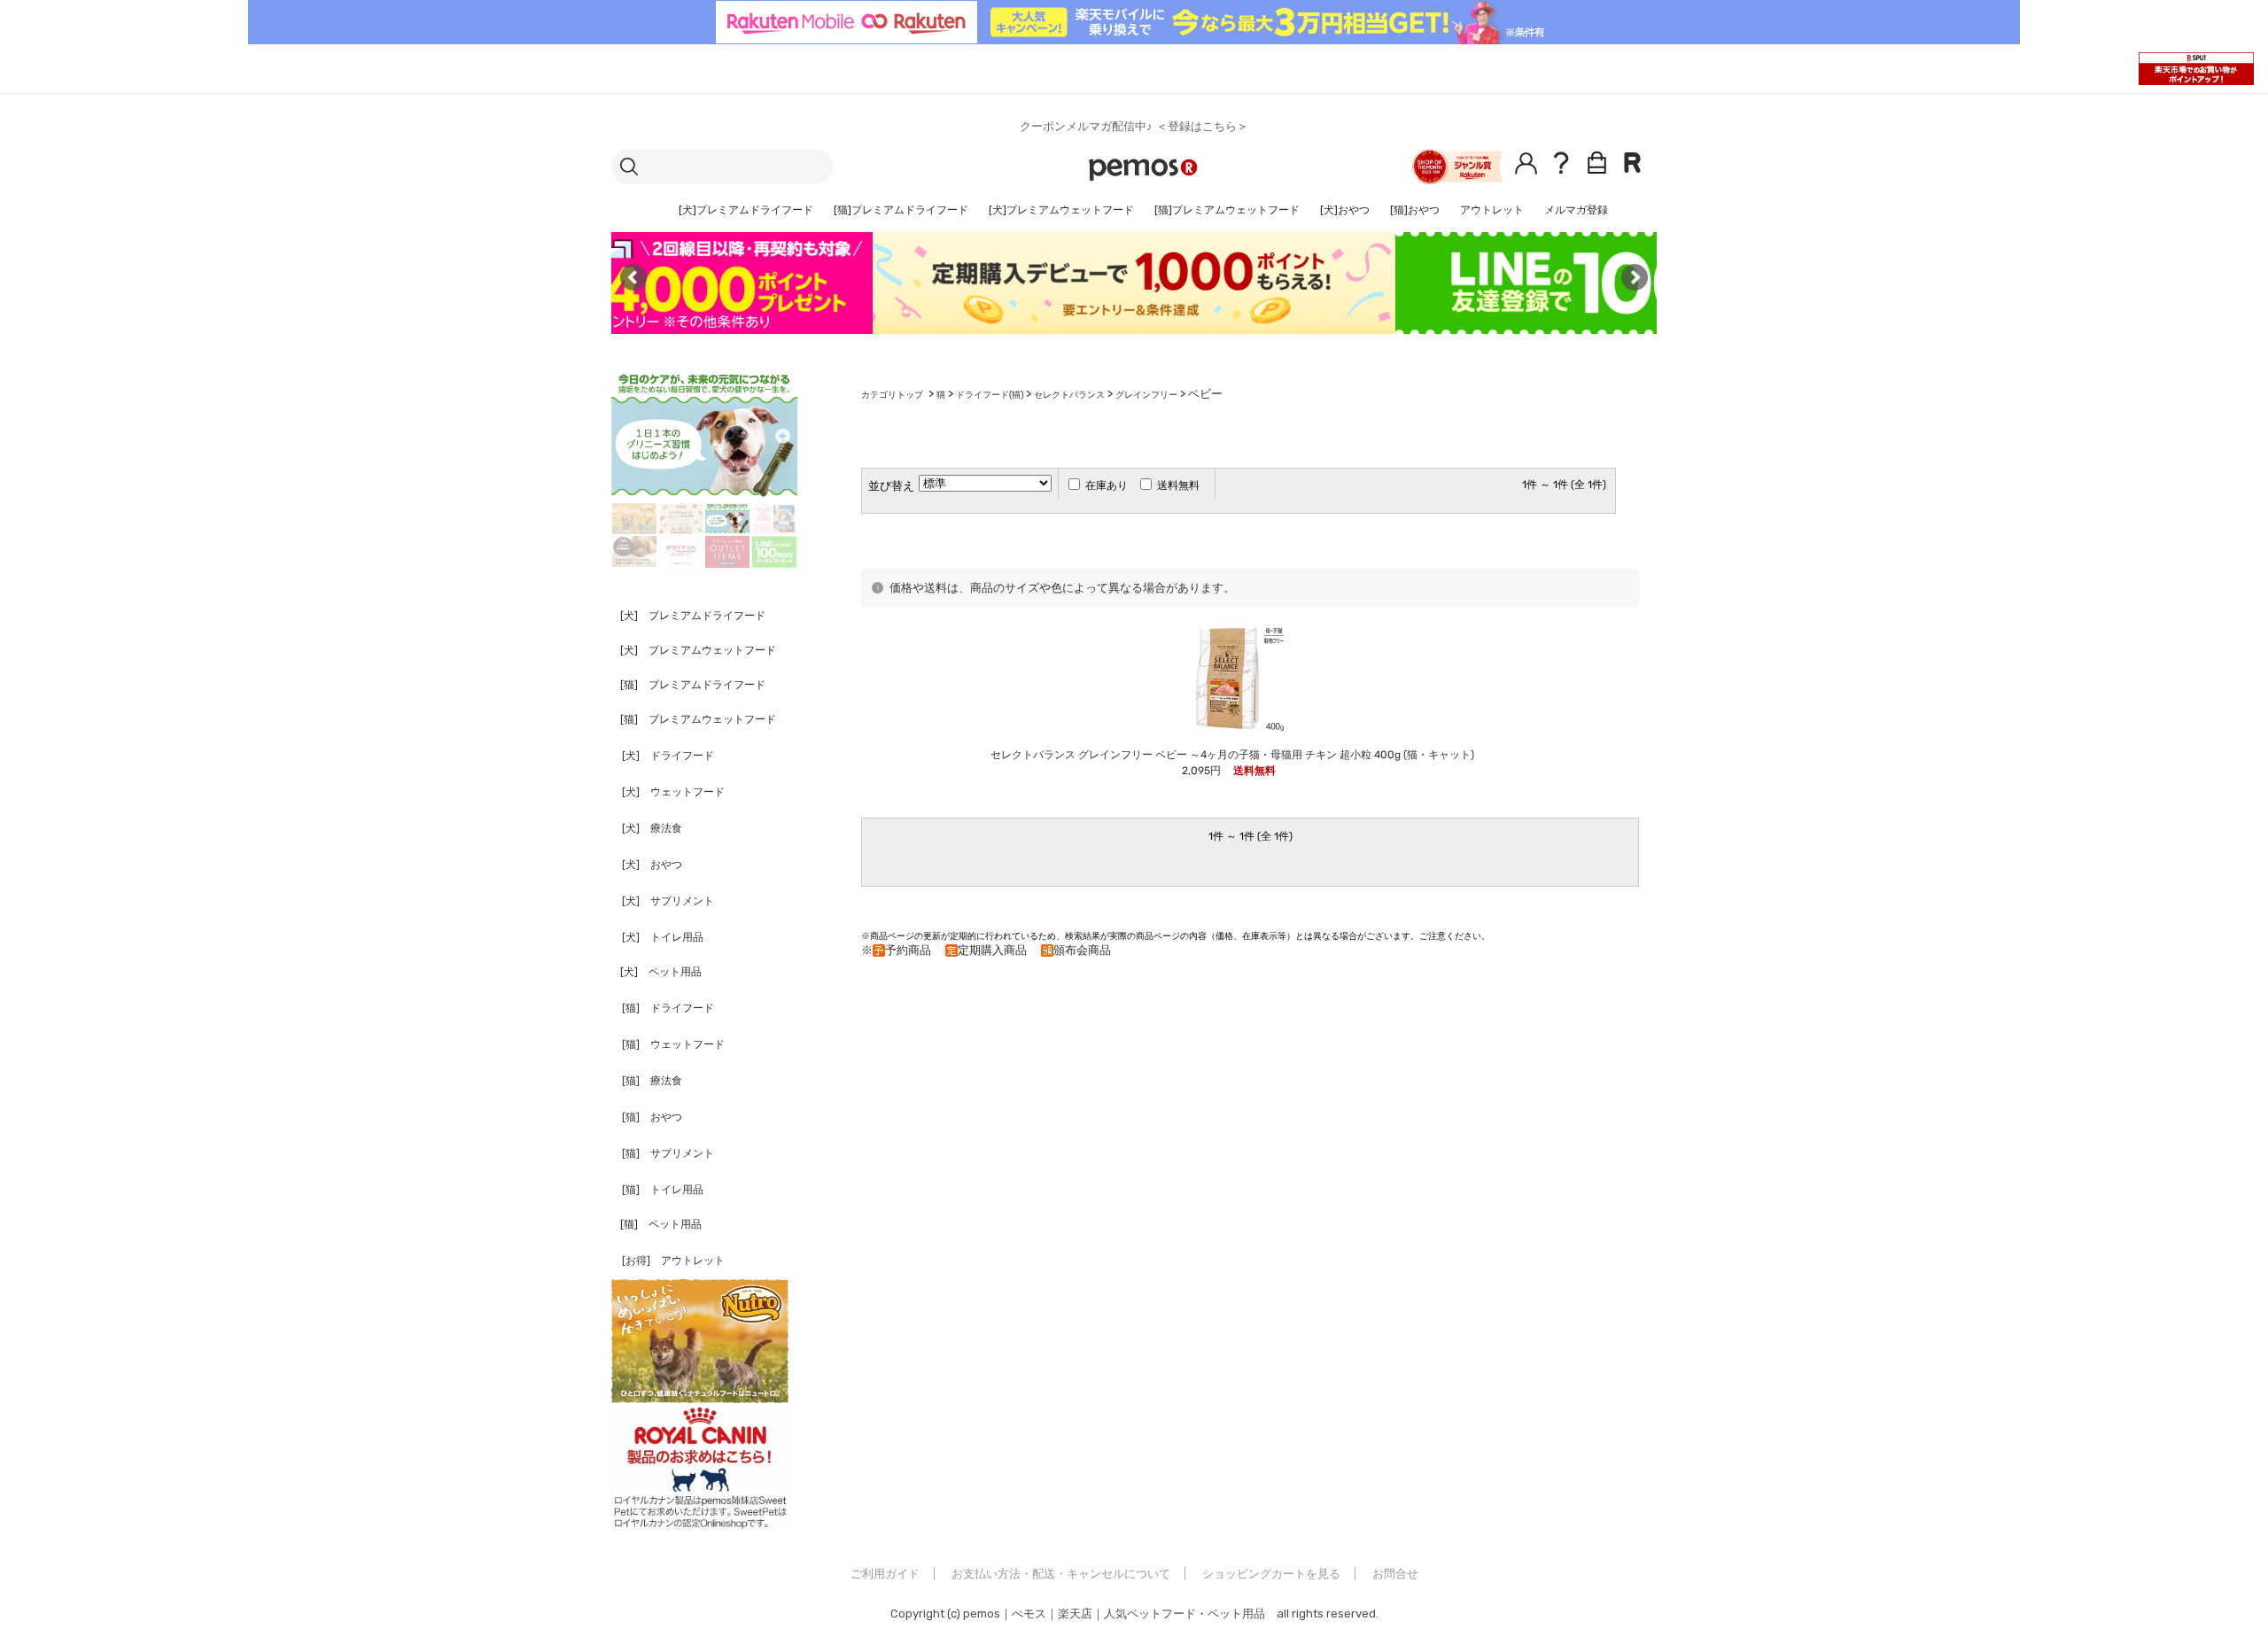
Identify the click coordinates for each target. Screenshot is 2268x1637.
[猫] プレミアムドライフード (693, 685)
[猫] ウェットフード (673, 1044)
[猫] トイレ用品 (663, 1190)
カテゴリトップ (892, 395)
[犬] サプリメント (668, 901)
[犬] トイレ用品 (663, 937)
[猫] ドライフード (668, 1008)
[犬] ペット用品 (661, 972)
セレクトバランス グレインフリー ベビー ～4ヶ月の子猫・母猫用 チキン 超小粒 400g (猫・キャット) (1232, 755)
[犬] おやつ (652, 865)
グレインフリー (1146, 395)
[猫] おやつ (652, 1117)
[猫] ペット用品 (661, 1224)
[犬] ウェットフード (673, 792)
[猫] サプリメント (668, 1153)
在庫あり (1107, 485)
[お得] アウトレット (673, 1261)
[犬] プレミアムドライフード (693, 616)
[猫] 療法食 (652, 1081)
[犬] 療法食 (652, 828)
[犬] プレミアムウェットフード (698, 650)
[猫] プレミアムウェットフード (698, 719)
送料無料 (1178, 485)
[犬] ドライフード (668, 756)
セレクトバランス (1069, 395)
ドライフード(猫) (990, 395)
